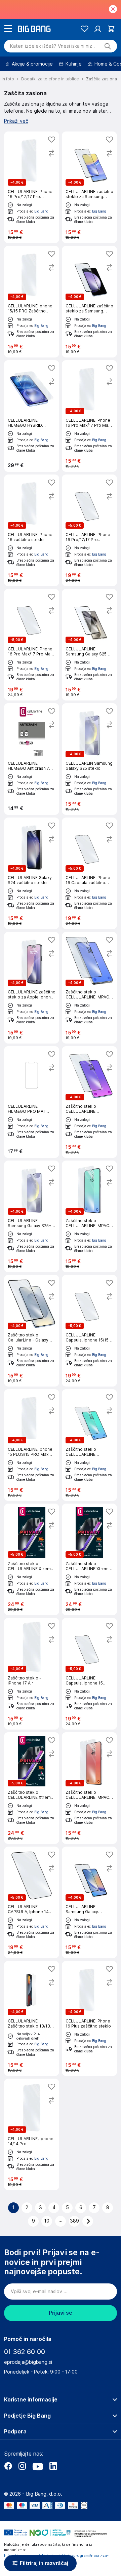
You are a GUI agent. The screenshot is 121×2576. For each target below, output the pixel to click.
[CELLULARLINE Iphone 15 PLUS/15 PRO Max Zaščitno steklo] (32, 1445)
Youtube (38, 2466)
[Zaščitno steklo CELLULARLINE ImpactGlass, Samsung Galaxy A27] (89, 1445)
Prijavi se (61, 2313)
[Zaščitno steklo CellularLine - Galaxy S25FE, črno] (32, 1331)
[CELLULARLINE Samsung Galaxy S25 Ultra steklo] (89, 645)
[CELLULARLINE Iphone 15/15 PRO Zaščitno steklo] (32, 302)
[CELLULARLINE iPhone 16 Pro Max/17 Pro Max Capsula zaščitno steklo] (32, 645)
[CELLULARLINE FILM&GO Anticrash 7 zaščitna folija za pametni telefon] (32, 759)
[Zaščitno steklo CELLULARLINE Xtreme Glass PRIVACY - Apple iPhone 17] (32, 1559)
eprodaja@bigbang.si (28, 2362)
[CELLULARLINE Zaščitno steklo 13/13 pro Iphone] (32, 2018)
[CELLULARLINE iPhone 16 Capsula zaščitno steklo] (89, 873)
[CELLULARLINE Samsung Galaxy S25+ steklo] (32, 1216)
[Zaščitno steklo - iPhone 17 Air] (32, 1674)
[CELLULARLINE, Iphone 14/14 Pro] (32, 2134)
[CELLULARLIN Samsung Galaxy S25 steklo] (89, 759)
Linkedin (53, 2466)
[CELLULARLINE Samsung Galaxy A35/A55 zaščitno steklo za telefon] (89, 1902)
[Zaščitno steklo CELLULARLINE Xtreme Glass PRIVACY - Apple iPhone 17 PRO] (32, 1788)
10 (47, 2221)
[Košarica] (111, 29)
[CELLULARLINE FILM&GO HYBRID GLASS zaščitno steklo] (32, 416)
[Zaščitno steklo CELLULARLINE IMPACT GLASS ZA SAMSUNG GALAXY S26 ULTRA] (89, 988)
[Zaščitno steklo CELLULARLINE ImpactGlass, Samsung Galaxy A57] (89, 1102)
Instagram (22, 2466)
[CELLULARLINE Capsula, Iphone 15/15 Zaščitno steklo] (89, 1331)
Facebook (8, 2466)
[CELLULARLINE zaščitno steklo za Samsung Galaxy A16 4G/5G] (89, 187)
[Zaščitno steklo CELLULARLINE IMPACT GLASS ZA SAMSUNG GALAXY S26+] (89, 1788)
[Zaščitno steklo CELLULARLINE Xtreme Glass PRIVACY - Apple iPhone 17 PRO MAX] (89, 1559)
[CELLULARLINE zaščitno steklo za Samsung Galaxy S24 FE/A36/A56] (89, 302)
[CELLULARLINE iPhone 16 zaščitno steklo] (32, 530)
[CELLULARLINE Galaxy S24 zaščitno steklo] (32, 873)
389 (74, 2221)
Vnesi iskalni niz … (52, 46)
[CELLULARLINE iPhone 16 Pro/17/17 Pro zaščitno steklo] (32, 187)
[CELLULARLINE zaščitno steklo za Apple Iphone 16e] (32, 988)
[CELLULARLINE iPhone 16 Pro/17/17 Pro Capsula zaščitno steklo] (89, 530)
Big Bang (41, 211)
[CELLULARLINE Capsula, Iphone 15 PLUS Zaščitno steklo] (89, 1674)
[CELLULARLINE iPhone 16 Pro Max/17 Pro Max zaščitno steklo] (89, 416)
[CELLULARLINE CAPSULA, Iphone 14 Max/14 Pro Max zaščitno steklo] (32, 1902)
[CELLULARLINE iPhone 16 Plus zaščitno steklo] (89, 2018)
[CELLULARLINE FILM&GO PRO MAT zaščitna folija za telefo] (32, 1102)
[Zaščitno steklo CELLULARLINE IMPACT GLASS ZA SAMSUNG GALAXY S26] (89, 1216)
